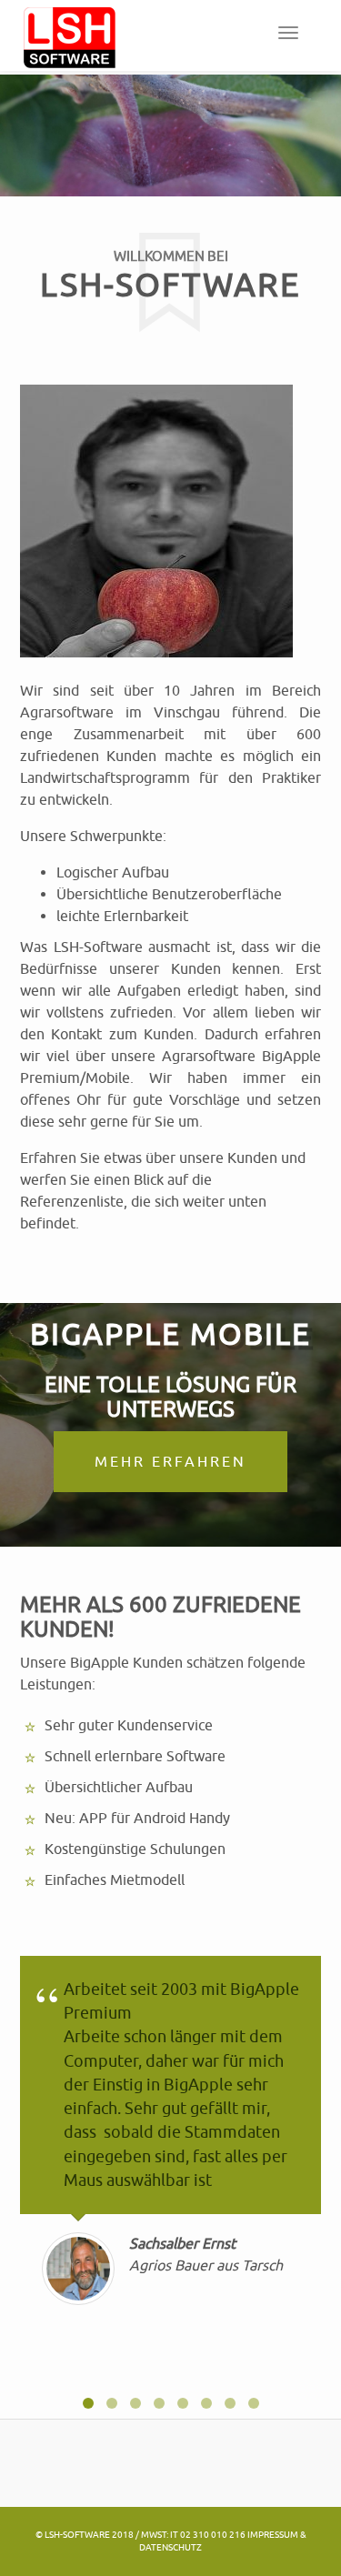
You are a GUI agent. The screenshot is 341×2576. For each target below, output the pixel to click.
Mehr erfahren (170, 1461)
